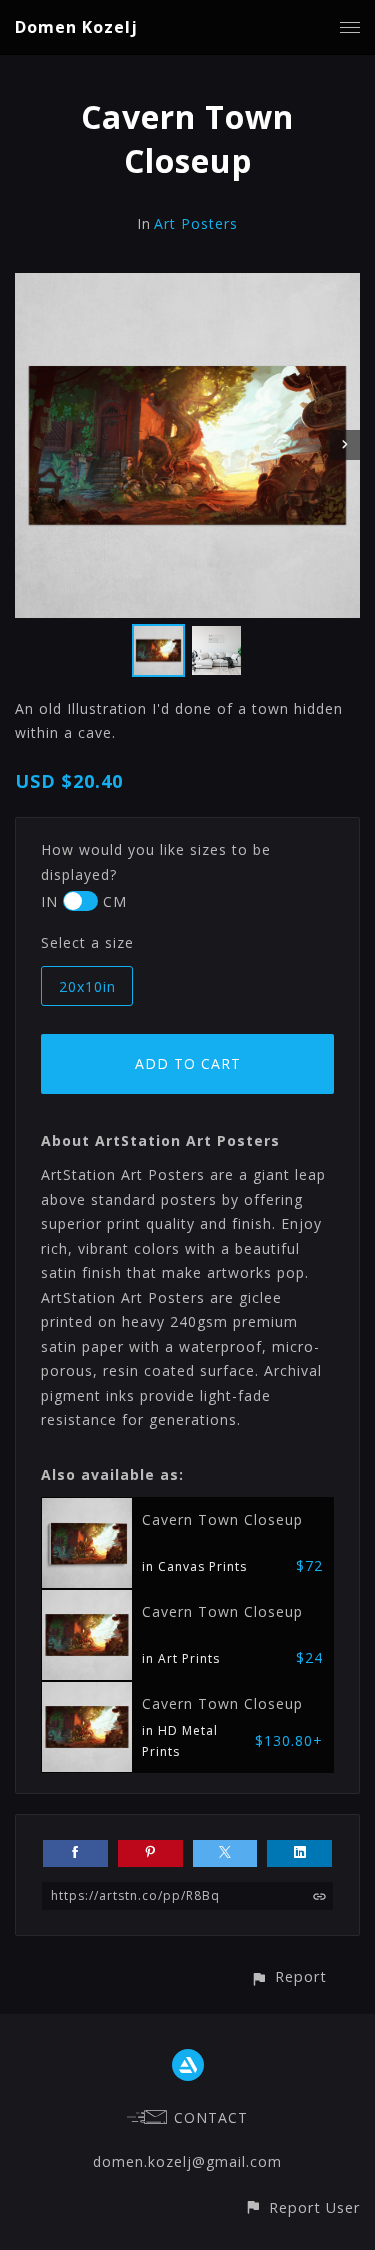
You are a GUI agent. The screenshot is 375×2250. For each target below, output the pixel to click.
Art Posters (196, 223)
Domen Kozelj (76, 27)
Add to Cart (188, 1063)
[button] (288, 1976)
